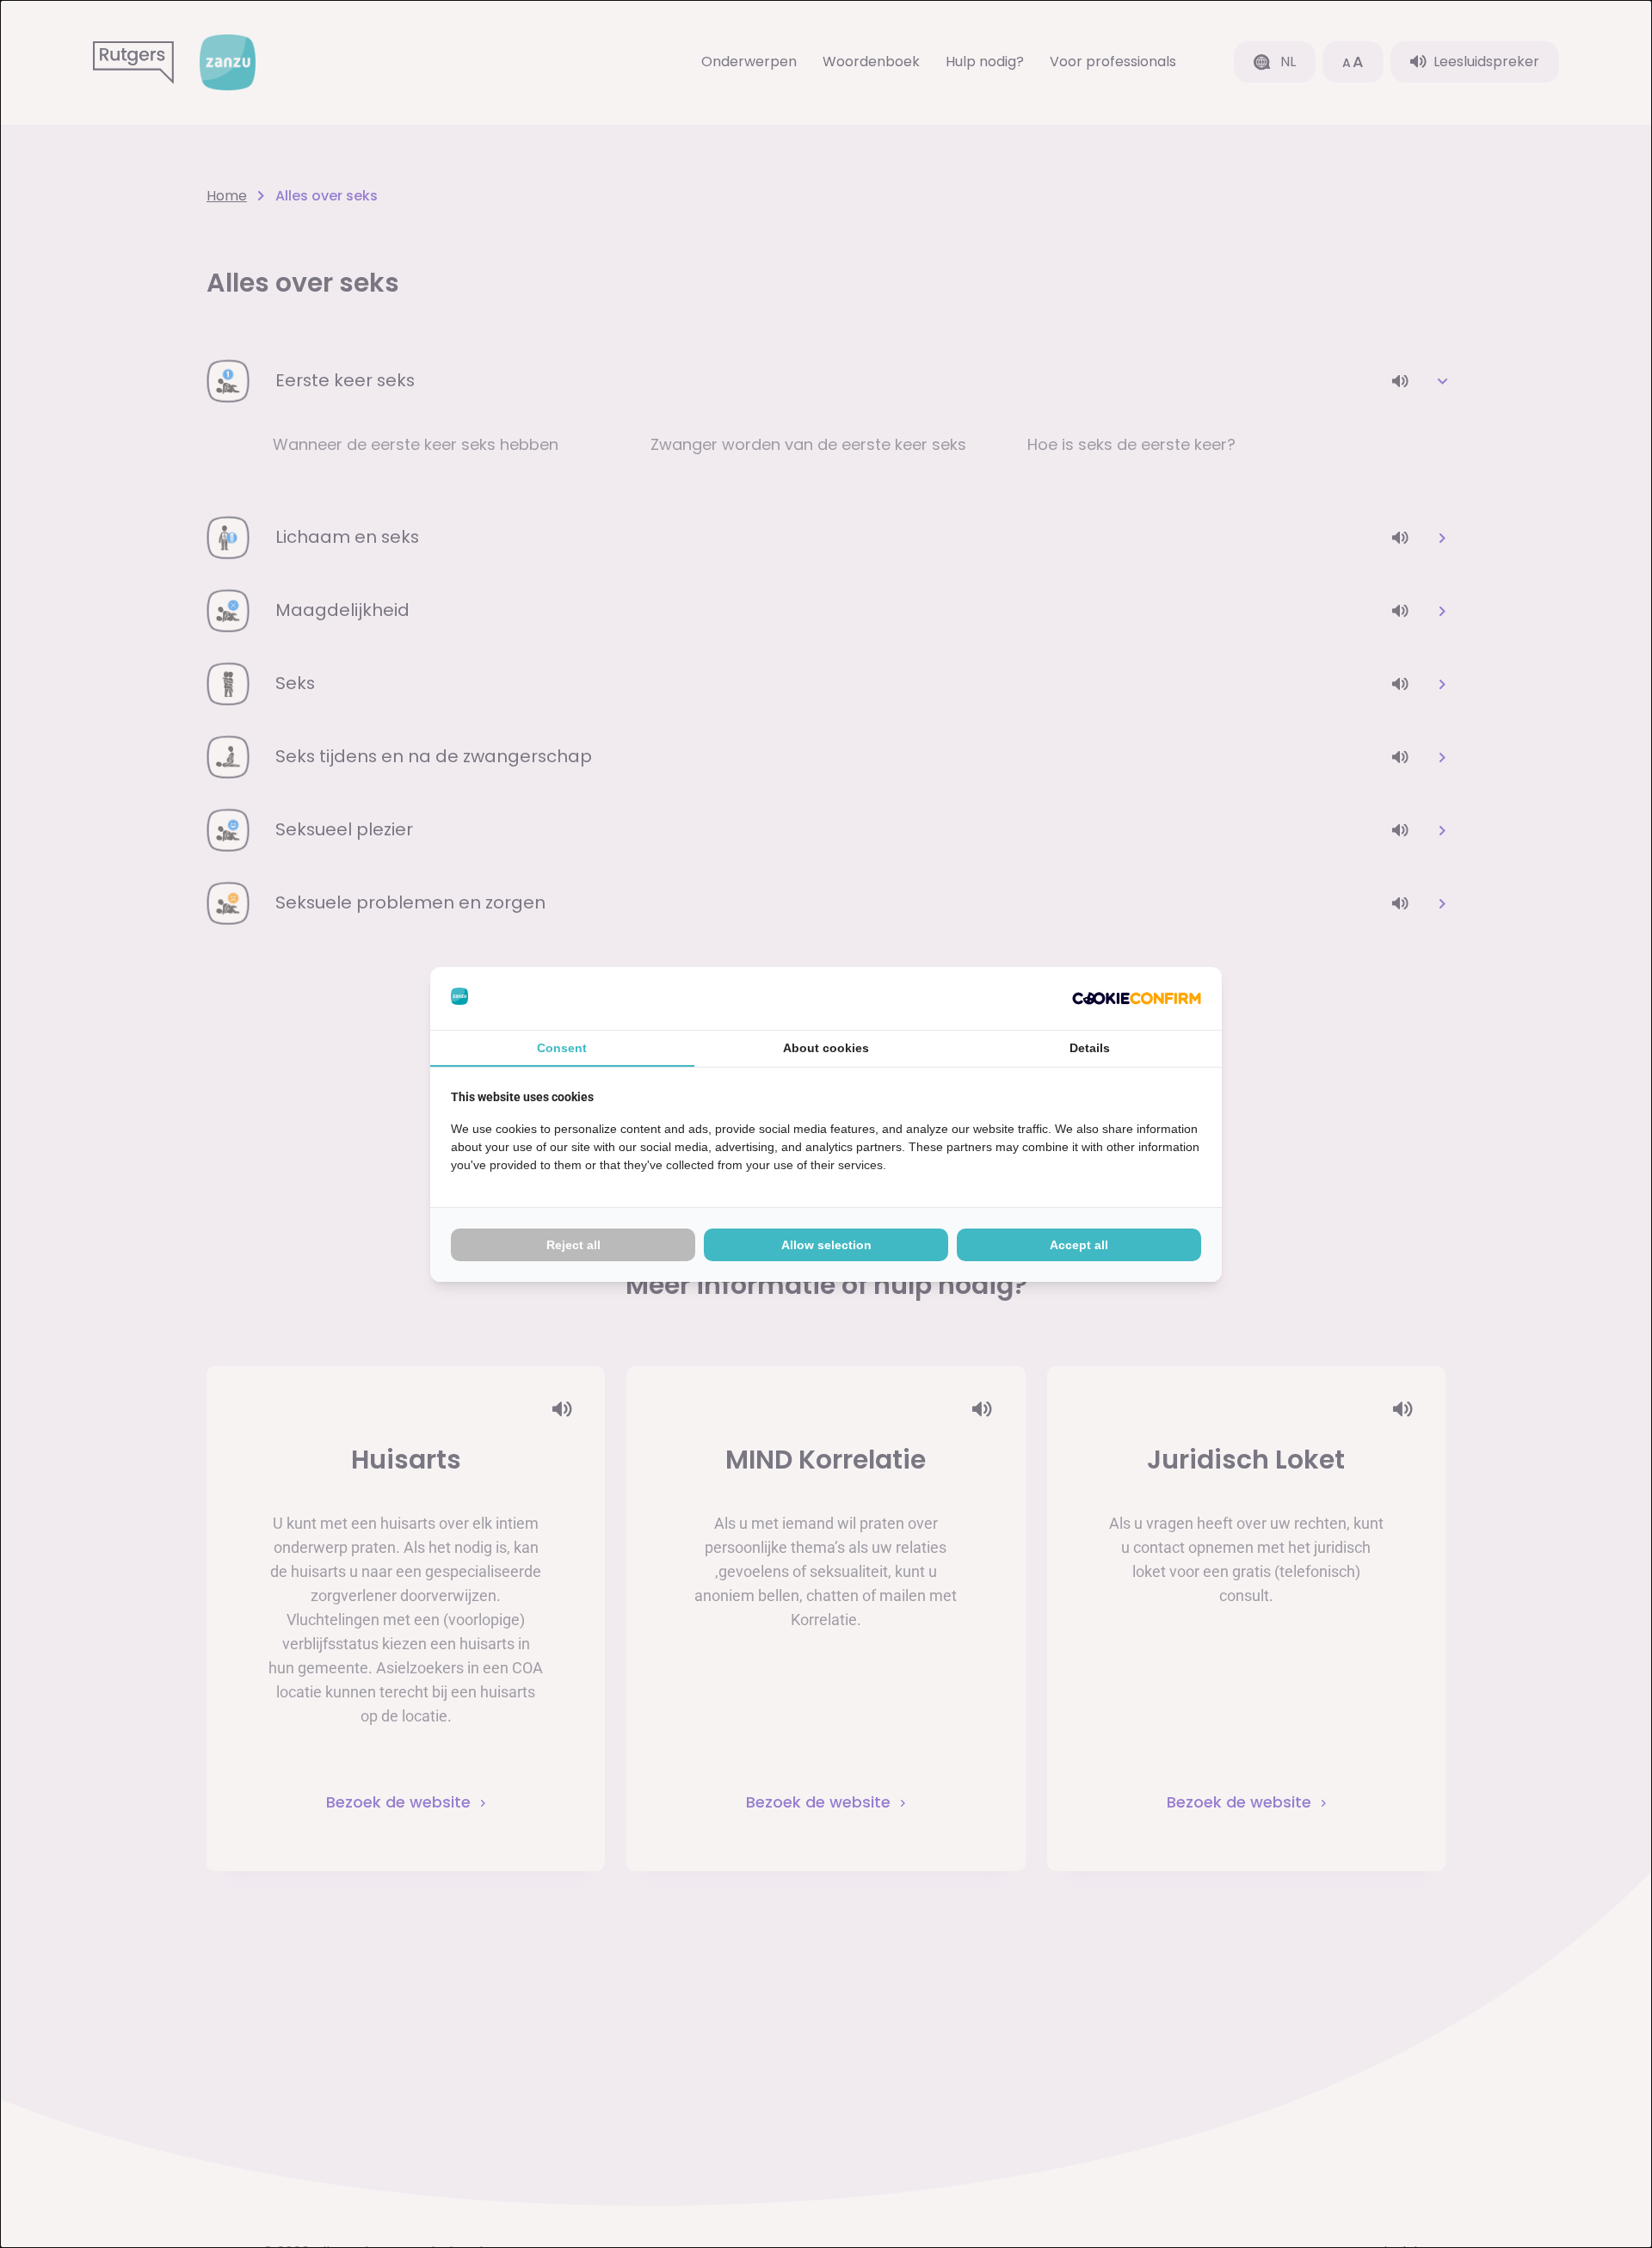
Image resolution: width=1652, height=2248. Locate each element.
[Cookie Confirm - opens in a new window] (1137, 998)
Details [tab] (1090, 1048)
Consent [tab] (562, 1048)
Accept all (1079, 1245)
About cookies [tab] (826, 1048)
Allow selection (826, 1245)
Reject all (573, 1245)
